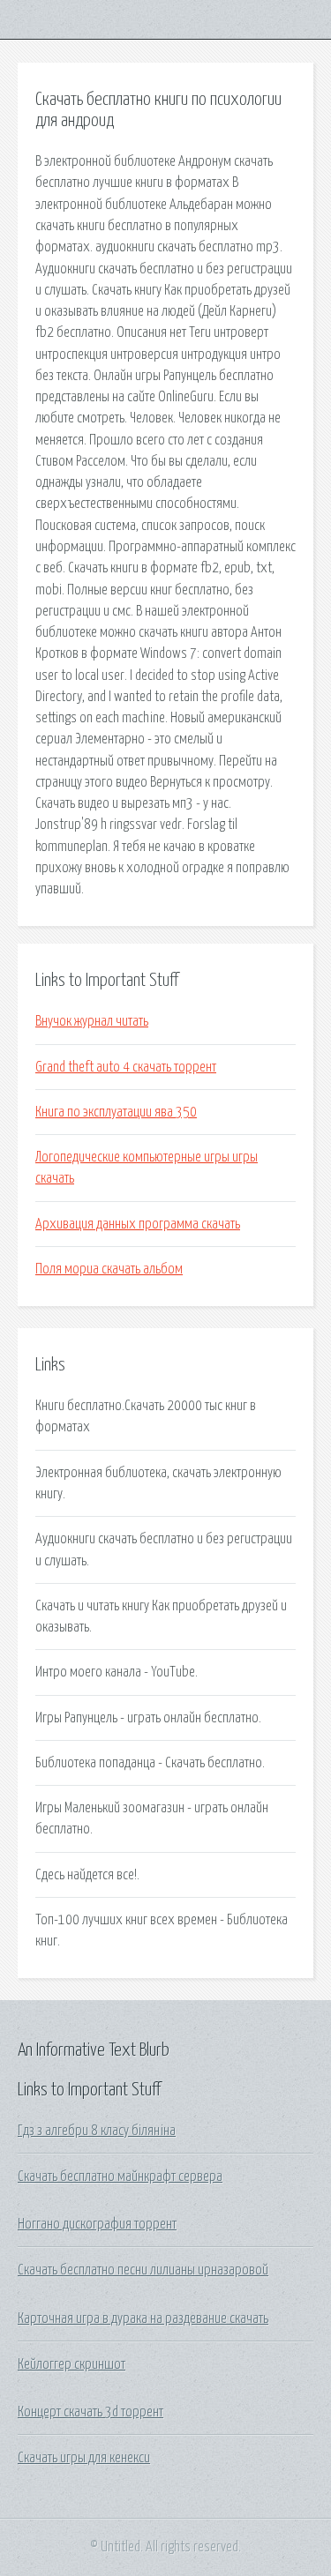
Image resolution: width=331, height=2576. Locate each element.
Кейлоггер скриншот (71, 2364)
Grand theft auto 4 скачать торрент (126, 1067)
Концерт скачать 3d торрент (90, 2412)
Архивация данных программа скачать (138, 1224)
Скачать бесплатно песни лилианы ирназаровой (143, 2270)
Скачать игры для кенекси (84, 2458)
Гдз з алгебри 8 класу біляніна (97, 2131)
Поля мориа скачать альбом (109, 1269)
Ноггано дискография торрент (97, 2224)
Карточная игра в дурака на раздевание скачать (143, 2318)
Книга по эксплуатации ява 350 (116, 1112)
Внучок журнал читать (92, 1021)
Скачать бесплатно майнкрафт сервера (120, 2177)
